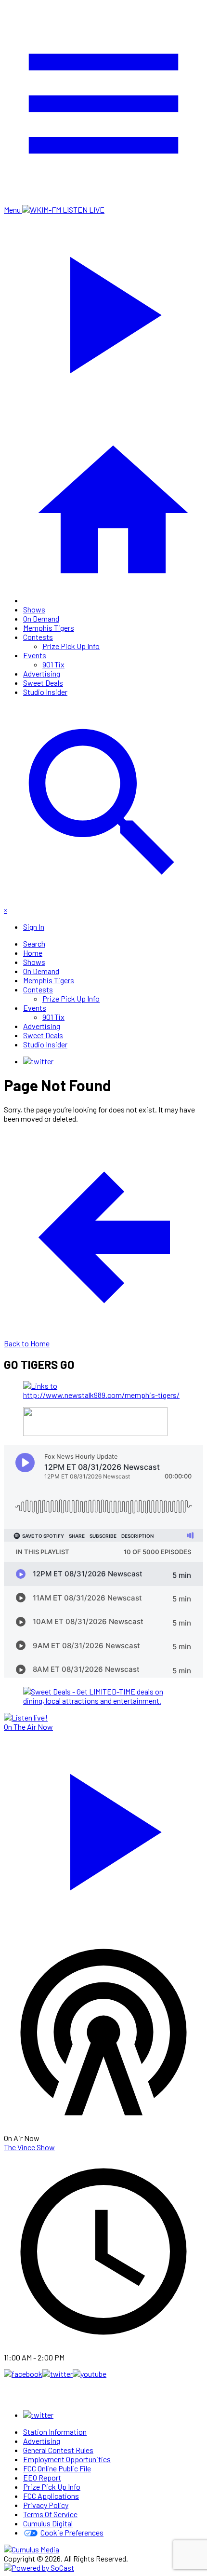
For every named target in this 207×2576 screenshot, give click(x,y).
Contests (38, 637)
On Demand (41, 618)
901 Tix (53, 664)
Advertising (42, 673)
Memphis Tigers (49, 628)
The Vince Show (29, 2147)
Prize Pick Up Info (71, 646)
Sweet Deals (43, 683)
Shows (34, 609)
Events (35, 655)
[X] (38, 1061)
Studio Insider (45, 692)
